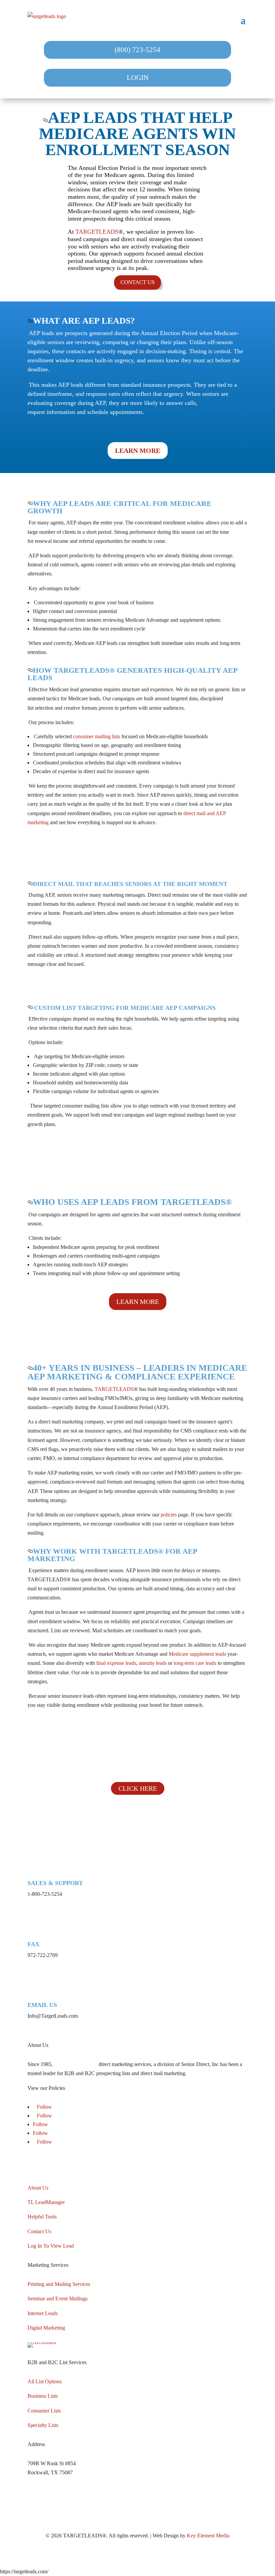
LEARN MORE (138, 451)
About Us (38, 2188)
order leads (212, 1769)
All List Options (45, 2381)
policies (169, 1515)
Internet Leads (43, 2313)
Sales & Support (55, 1883)
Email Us (42, 2005)
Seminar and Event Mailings (58, 2299)
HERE (74, 2088)
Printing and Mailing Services (59, 2284)
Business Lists (43, 2396)
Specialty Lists (43, 2425)
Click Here (138, 1788)
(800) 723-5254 (137, 50)
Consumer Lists (44, 2411)
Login (138, 78)
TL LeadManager (46, 2202)
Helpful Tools (42, 2217)
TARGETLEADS (97, 232)
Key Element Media (208, 2536)
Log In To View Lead (51, 2246)
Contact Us (39, 2231)
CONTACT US (137, 282)
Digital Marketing (46, 2328)
